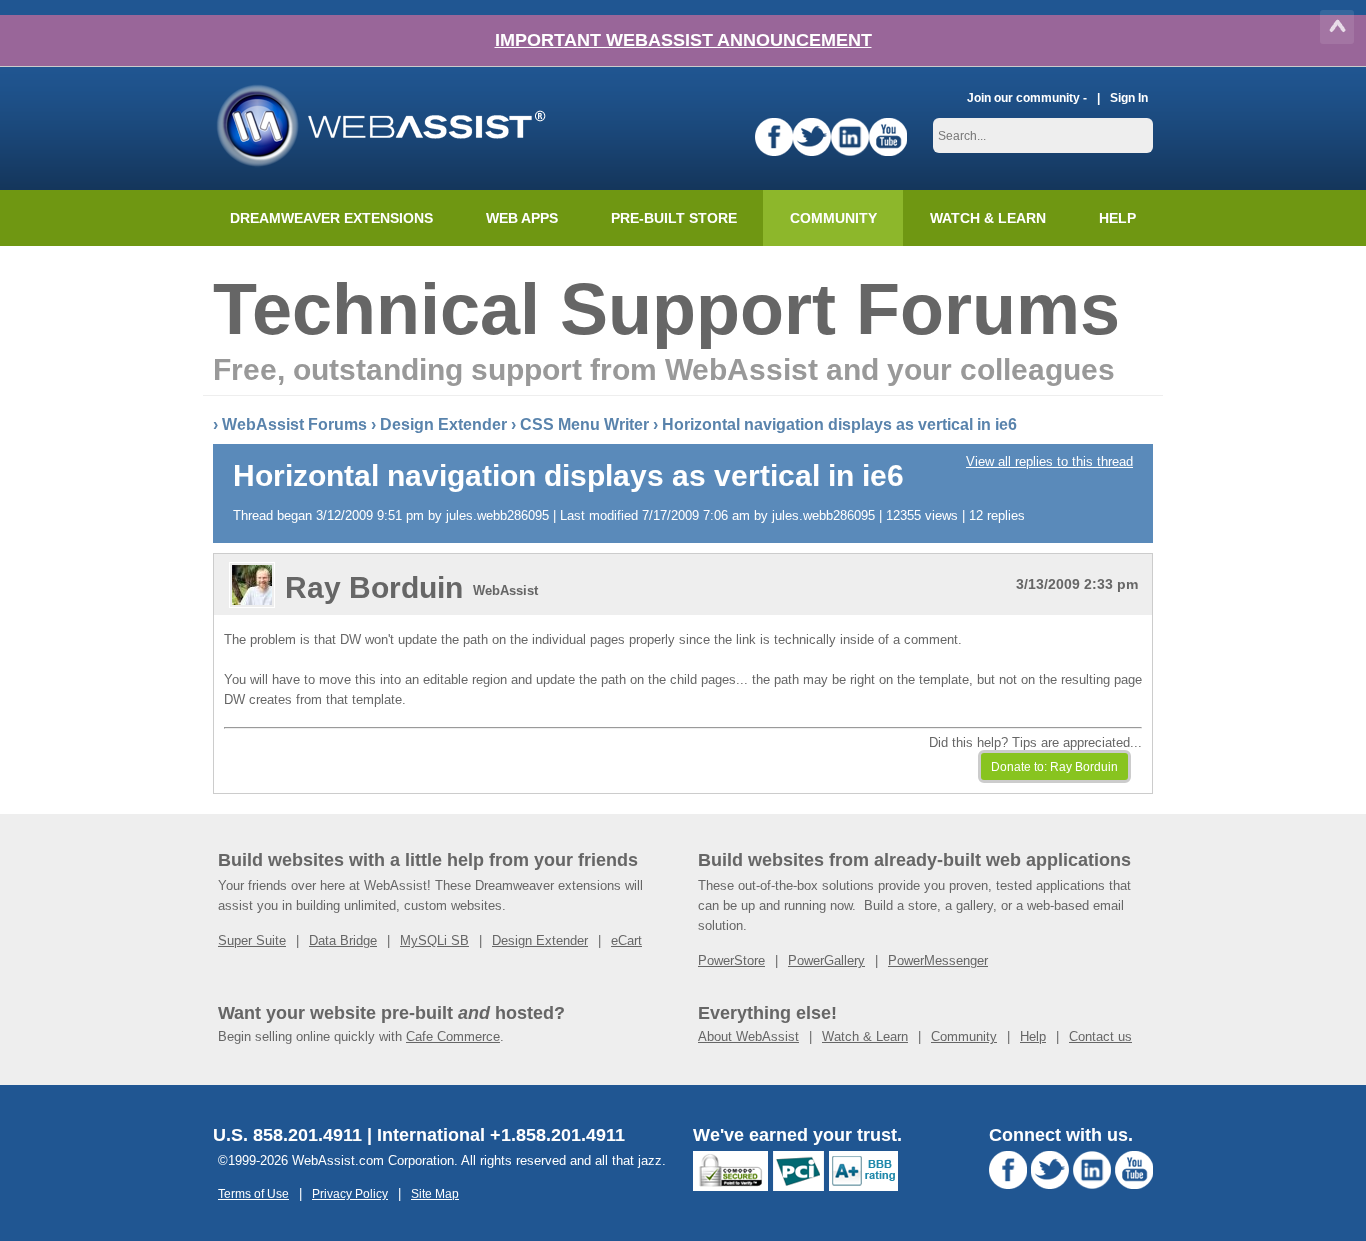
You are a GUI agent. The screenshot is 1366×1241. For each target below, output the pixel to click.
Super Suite (252, 940)
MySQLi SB (434, 940)
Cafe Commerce (453, 1036)
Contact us (1100, 1036)
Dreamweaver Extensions (331, 218)
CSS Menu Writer (584, 424)
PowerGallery (826, 960)
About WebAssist (748, 1036)
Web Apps (522, 218)
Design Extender (443, 424)
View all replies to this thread (1049, 461)
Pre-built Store (674, 218)
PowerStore (731, 960)
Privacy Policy (350, 1193)
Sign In (1129, 97)
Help (1033, 1036)
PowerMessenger (938, 960)
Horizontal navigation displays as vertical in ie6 (839, 424)
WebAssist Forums (294, 424)
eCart (626, 940)
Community (833, 218)
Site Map (435, 1193)
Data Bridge (343, 940)
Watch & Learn (988, 218)
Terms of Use (253, 1193)
